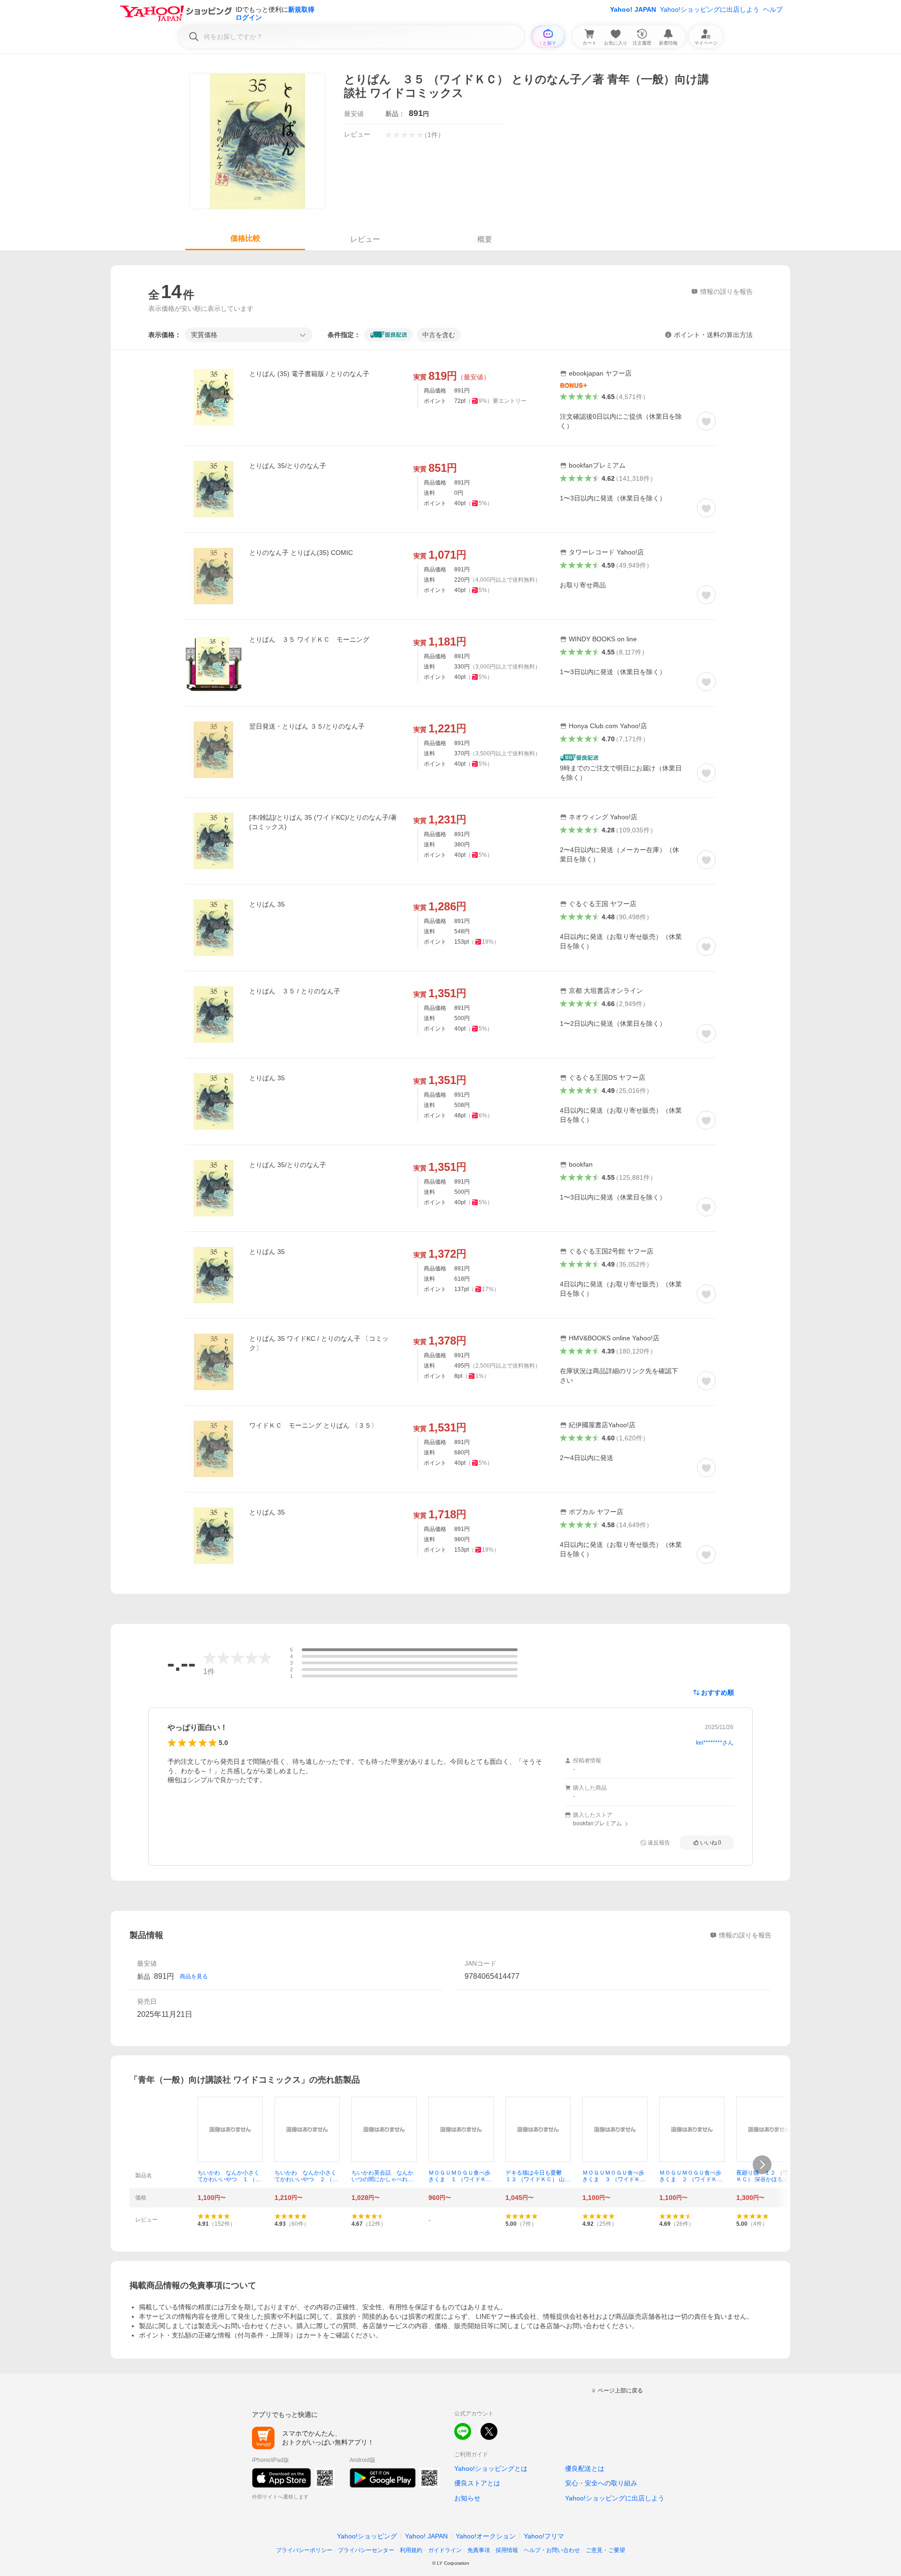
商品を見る (194, 1976)
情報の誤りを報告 (745, 1935)
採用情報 (507, 2550)
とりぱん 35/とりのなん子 (288, 466)
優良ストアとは (477, 2483)
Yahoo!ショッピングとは (491, 2468)
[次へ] (762, 2165)
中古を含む (439, 335)
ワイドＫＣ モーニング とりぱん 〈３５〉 (313, 1425)
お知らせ (467, 2498)
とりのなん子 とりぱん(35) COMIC (301, 553)
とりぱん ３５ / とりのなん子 (295, 991)
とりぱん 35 (267, 904)
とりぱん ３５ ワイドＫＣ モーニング (309, 639)
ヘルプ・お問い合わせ (552, 2550)
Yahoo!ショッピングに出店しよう (710, 9)
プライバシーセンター (366, 2550)
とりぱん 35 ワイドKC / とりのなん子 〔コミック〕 (319, 1343)
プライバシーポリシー (304, 2550)
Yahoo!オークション (486, 2536)
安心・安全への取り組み (601, 2483)
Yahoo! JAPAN (633, 9)
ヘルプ (773, 9)
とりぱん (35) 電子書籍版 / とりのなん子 (309, 374)
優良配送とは (585, 2468)
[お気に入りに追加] (706, 421)
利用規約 (411, 2550)
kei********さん (715, 1743)
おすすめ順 (718, 1692)
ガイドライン (445, 2550)
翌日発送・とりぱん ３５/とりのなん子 (307, 726)
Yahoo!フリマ (544, 2536)
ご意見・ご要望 (605, 2550)
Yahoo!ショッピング (367, 2536)
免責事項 (479, 2550)
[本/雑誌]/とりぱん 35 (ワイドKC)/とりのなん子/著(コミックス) (323, 822)
